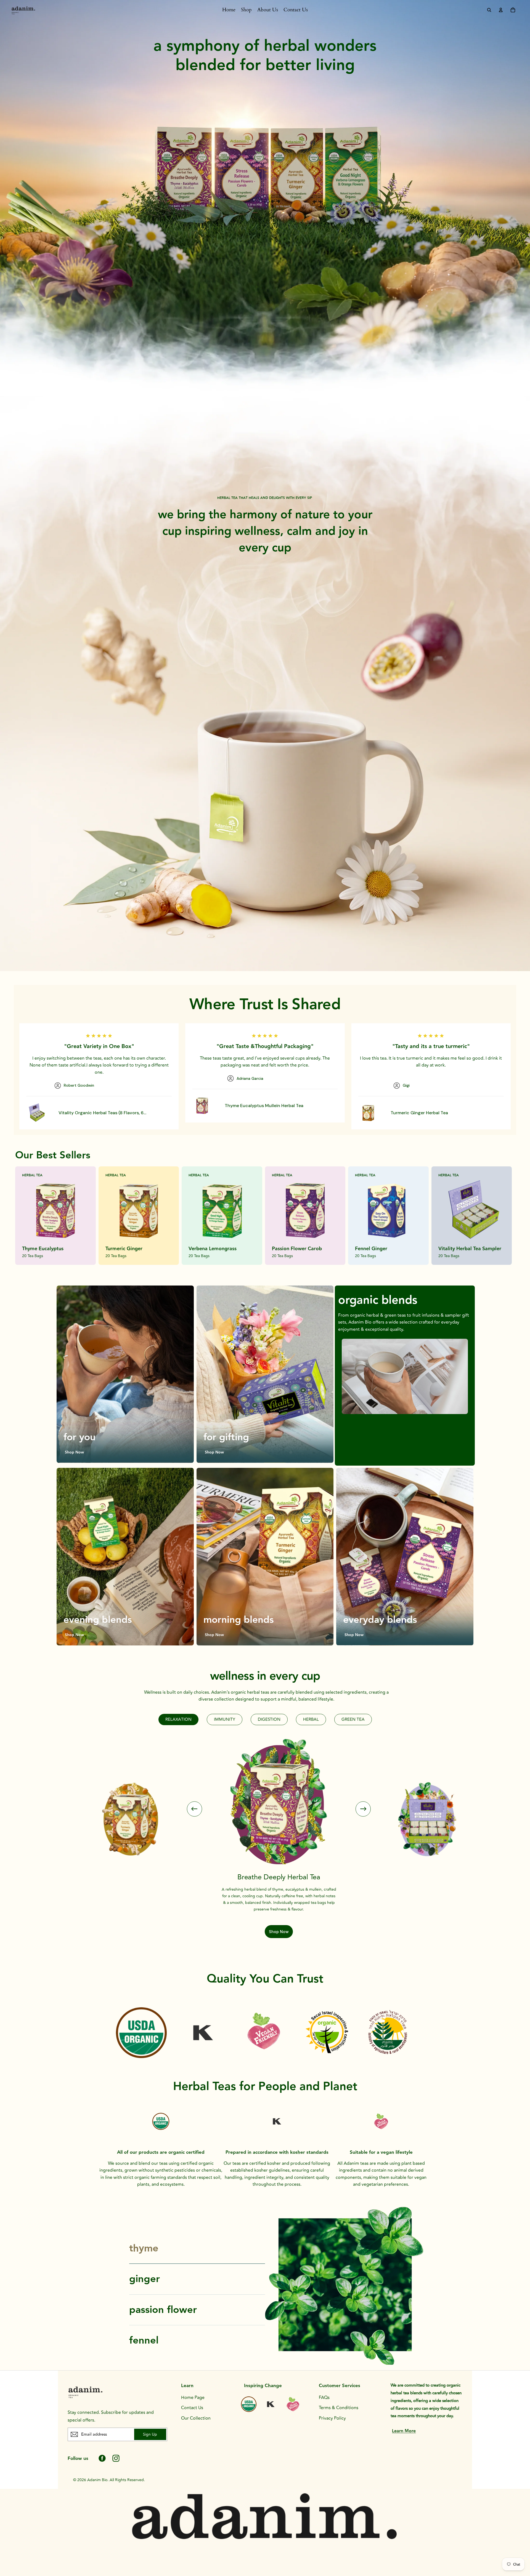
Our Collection (196, 2418)
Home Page (193, 2398)
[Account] (501, 10)
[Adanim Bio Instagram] (116, 2458)
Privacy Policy (332, 2418)
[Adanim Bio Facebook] (102, 2458)
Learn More (404, 2431)
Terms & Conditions (339, 2408)
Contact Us (192, 2408)
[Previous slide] (194, 1809)
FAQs (324, 2398)
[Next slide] (363, 1809)
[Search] (489, 10)
